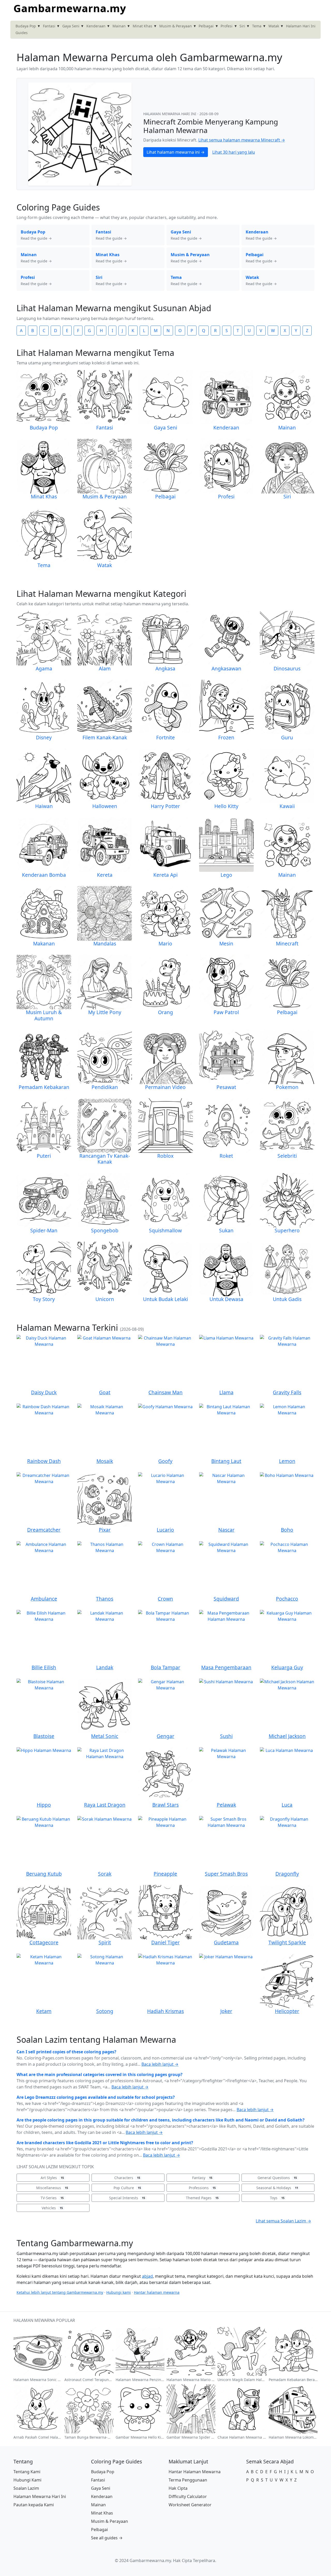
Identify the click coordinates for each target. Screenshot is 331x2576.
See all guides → (107, 2538)
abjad (147, 2276)
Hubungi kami (119, 2292)
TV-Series (52, 2198)
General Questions (277, 2178)
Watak (274, 26)
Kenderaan (96, 26)
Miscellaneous (52, 2188)
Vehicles (52, 2208)
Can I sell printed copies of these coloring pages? (66, 2052)
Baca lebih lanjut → (160, 2064)
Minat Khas (142, 26)
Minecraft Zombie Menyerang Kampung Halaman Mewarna (211, 126)
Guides (22, 33)
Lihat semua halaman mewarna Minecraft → (242, 140)
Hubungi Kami (27, 2480)
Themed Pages (202, 2198)
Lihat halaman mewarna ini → (176, 152)
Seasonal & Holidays (277, 2188)
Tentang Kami (27, 2472)
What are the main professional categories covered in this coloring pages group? (100, 2074)
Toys (277, 2198)
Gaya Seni (71, 26)
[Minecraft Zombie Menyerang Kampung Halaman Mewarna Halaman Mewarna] (80, 134)
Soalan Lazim (26, 2488)
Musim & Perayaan (176, 26)
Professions (202, 2188)
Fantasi (49, 26)
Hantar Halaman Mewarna (195, 2472)
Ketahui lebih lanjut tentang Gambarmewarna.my (60, 2292)
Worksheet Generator (190, 2505)
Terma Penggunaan (188, 2480)
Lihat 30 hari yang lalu (234, 152)
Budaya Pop (26, 26)
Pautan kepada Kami (34, 2505)
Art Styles (52, 2178)
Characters (127, 2178)
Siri (242, 26)
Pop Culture (127, 2188)
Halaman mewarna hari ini (170, 114)
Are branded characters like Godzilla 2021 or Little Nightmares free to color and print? (105, 2143)
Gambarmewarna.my (70, 8)
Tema (257, 26)
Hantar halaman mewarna (157, 2292)
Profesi (227, 26)
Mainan (119, 26)
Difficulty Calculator (188, 2496)
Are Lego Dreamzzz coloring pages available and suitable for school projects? (96, 2097)
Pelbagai (206, 26)
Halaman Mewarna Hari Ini (40, 2496)
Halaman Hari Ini (301, 26)
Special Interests (127, 2198)
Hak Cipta (178, 2488)
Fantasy (202, 2178)
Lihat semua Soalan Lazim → (283, 2221)
